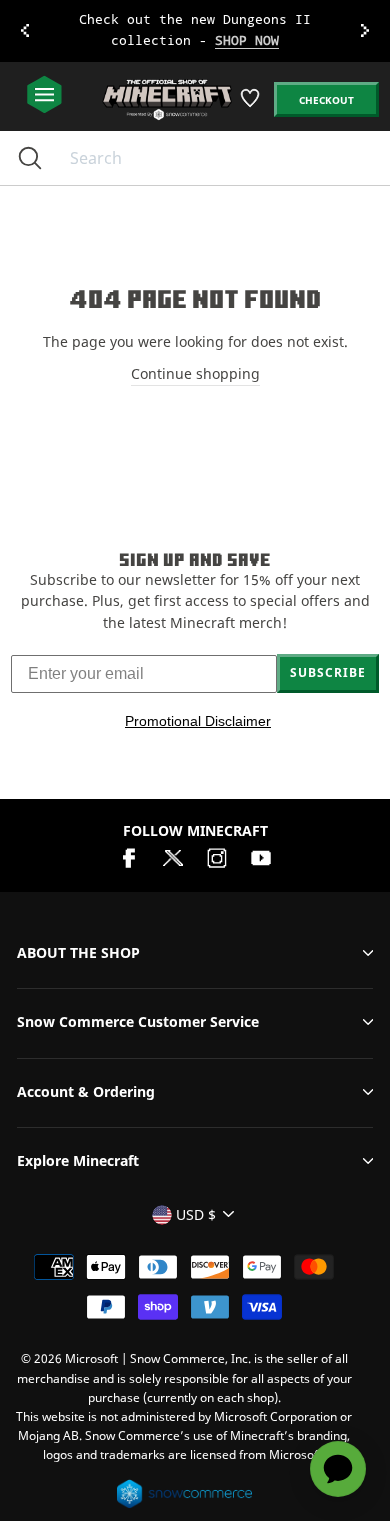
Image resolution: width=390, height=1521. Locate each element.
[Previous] (25, 31)
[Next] (365, 31)
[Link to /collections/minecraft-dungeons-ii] (195, 31)
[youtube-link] (261, 855)
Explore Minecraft (78, 1160)
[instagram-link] (217, 855)
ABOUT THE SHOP (78, 952)
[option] (195, 31)
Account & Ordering (86, 1091)
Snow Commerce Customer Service (138, 1021)
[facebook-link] (129, 855)
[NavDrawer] (44, 95)
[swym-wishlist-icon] (251, 105)
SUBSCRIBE (328, 672)
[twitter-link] (173, 855)
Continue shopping (195, 373)
